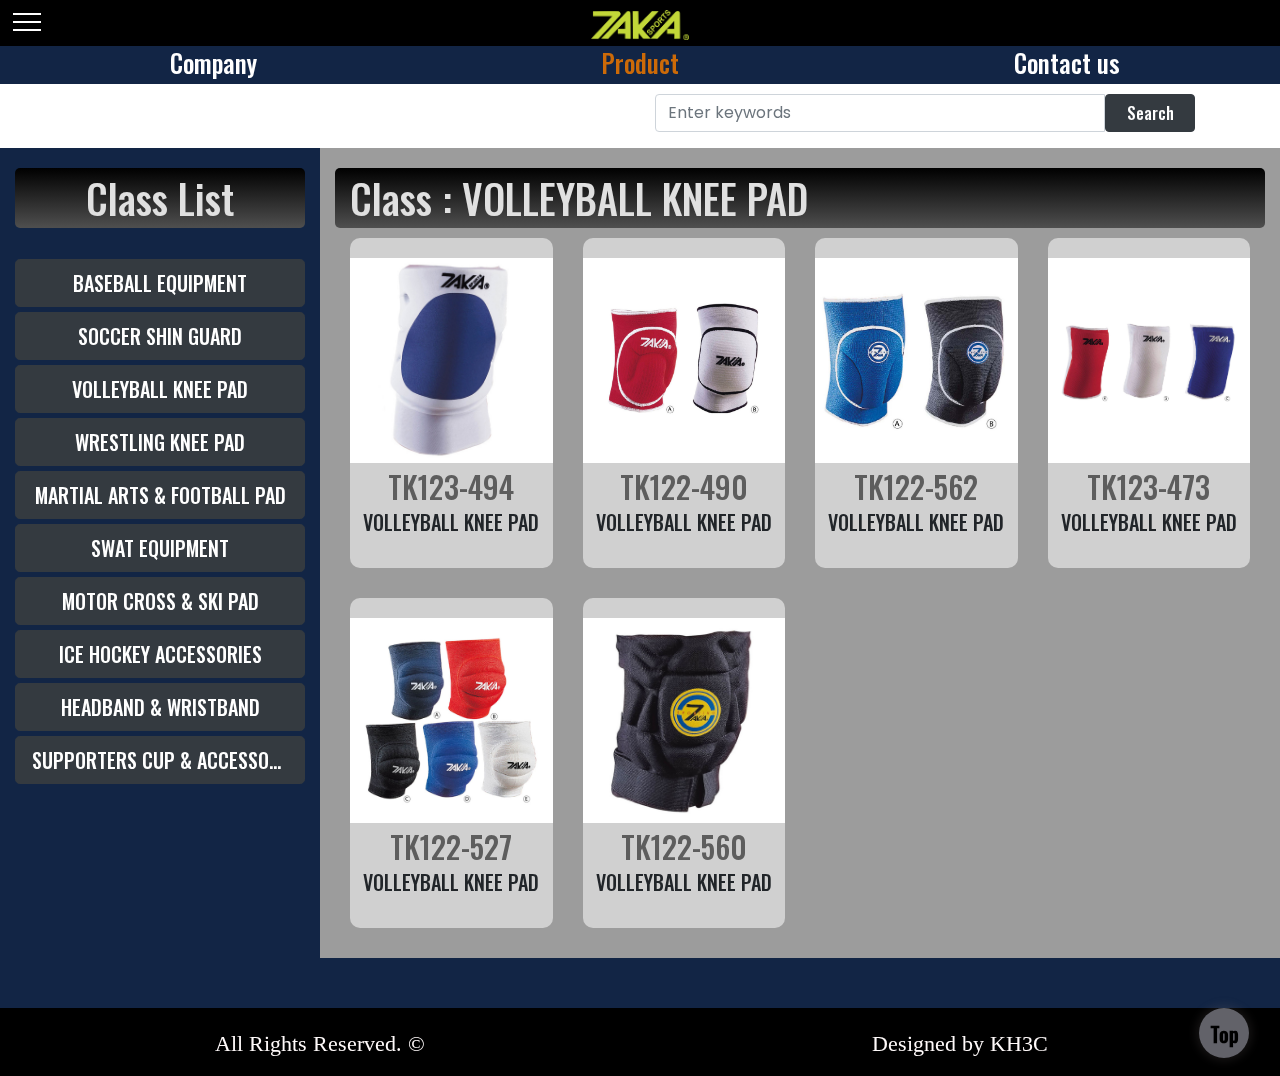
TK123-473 (1148, 486)
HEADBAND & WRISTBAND (160, 707)
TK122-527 (451, 846)
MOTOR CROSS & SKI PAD (160, 601)
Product (640, 62)
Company (213, 62)
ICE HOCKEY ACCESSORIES (160, 654)
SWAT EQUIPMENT (160, 548)
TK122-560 (684, 846)
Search (1150, 113)
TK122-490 (684, 486)
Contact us (1067, 62)
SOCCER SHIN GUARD (160, 336)
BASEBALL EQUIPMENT (160, 283)
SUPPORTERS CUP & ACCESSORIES (168, 760)
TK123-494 (451, 486)
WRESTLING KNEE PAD (160, 442)
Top (1224, 1034)
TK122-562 (916, 486)
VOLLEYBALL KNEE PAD (160, 389)
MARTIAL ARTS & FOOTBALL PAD (160, 495)
